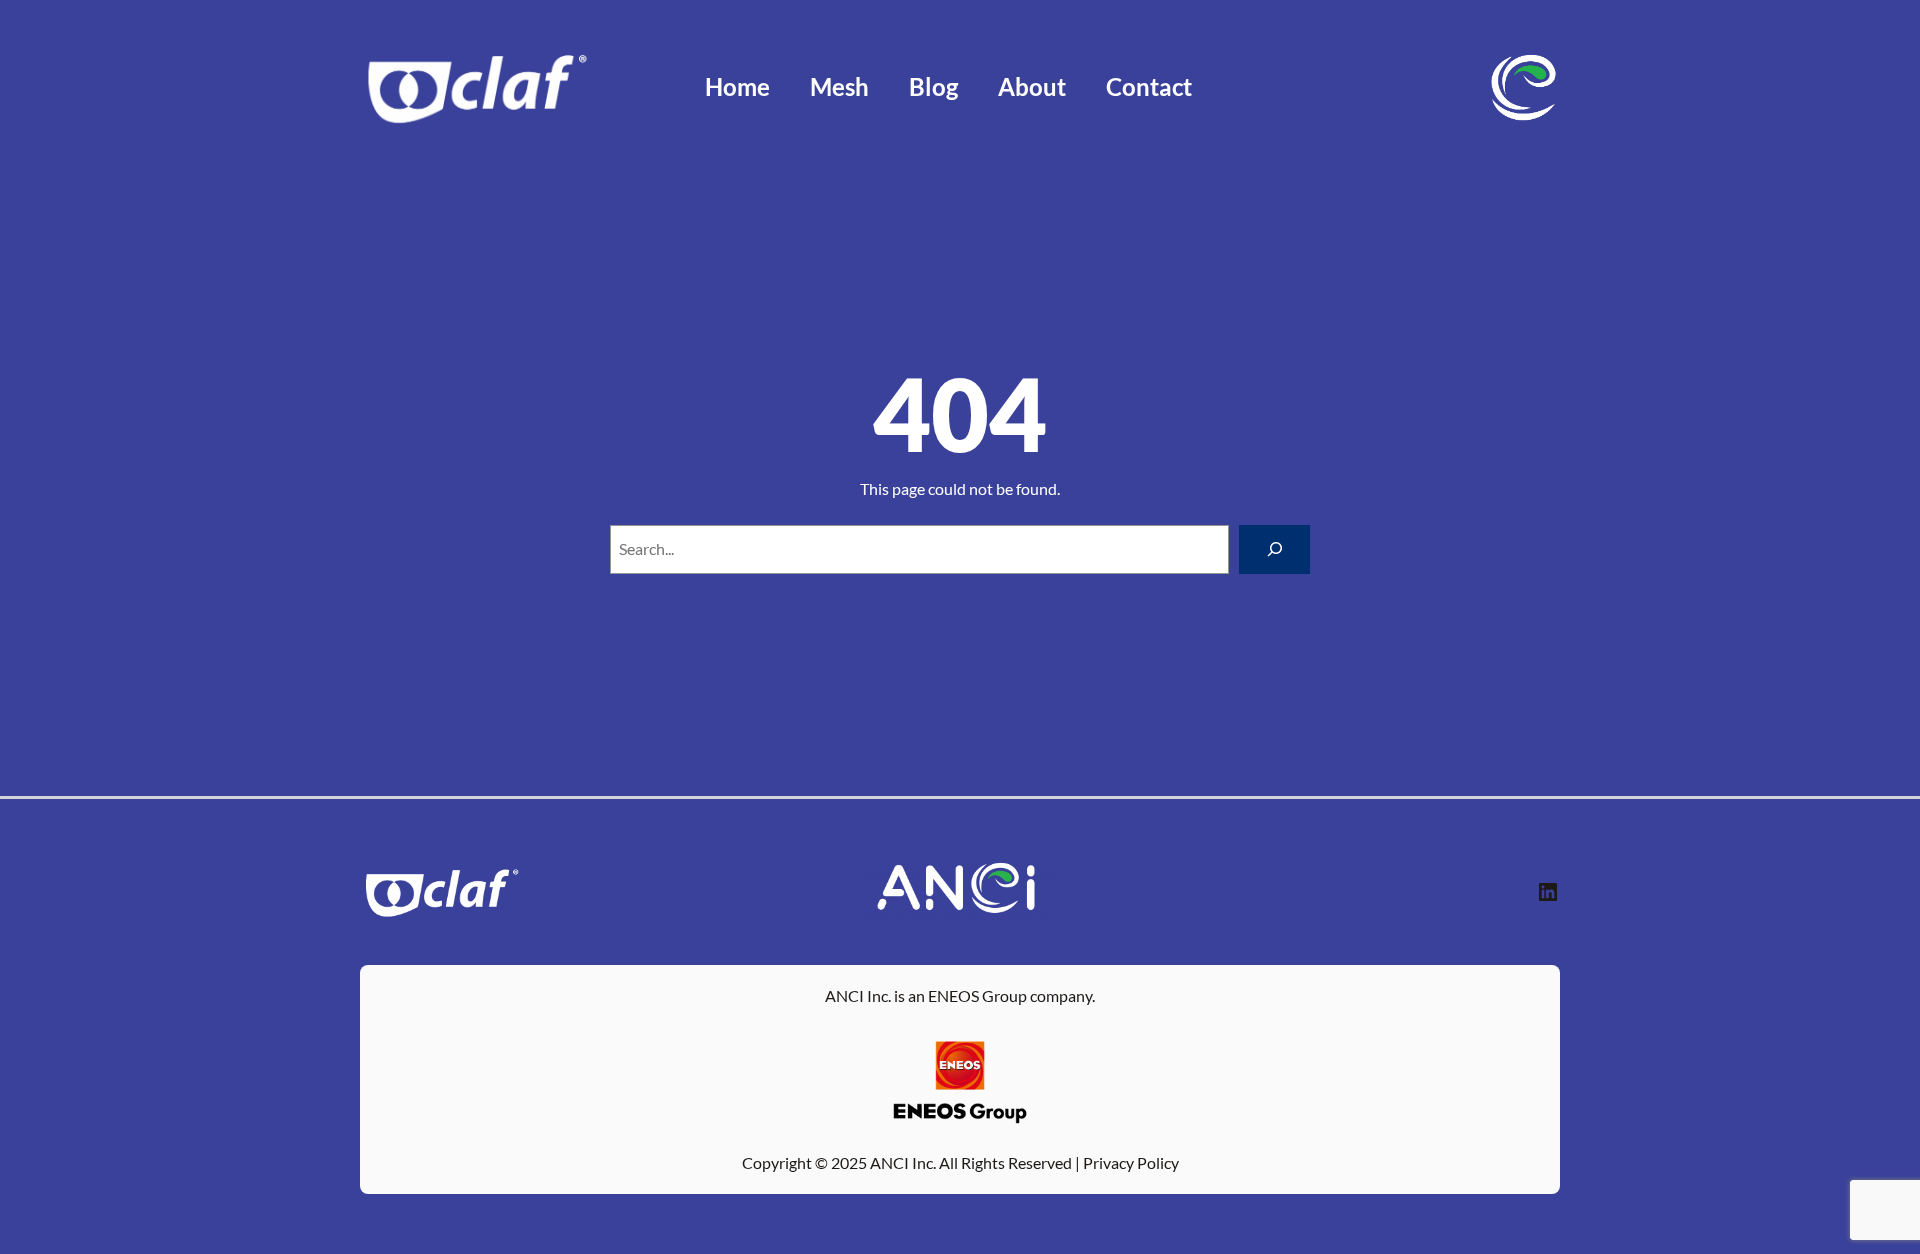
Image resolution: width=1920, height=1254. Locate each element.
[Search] (1274, 549)
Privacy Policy (1131, 1162)
